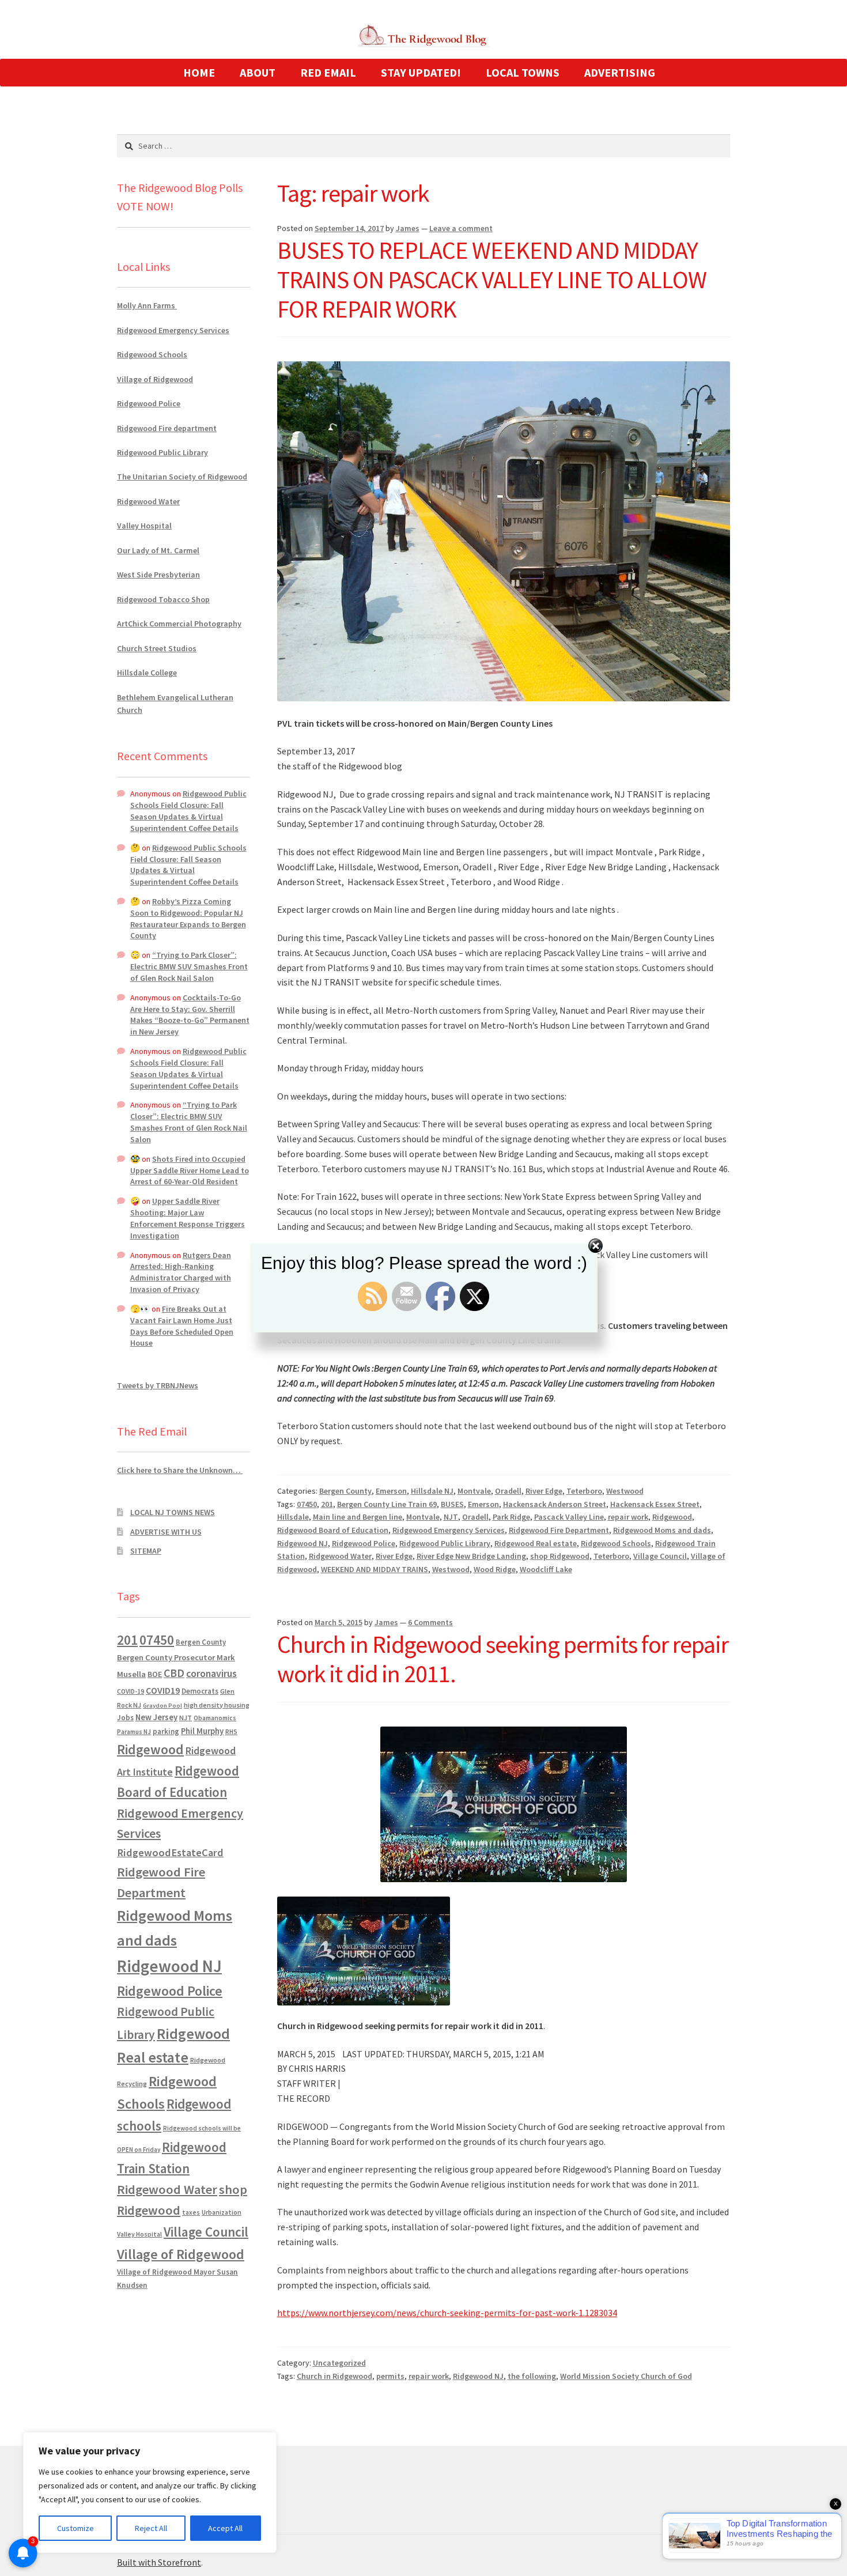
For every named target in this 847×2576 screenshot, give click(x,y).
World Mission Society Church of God (626, 2376)
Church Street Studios (157, 648)
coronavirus (211, 1674)
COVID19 (163, 1690)
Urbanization (222, 2212)
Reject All (151, 2528)
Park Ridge (511, 1517)
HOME (199, 72)
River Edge (544, 1491)
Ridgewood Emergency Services (449, 1530)
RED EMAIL (328, 72)
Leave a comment (461, 228)
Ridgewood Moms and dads (662, 1530)
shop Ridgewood (560, 1556)
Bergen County (345, 1491)
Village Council (660, 1556)
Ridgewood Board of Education (333, 1530)
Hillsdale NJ (432, 1491)
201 (327, 1504)
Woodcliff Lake (546, 1569)
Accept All (225, 2528)
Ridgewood (672, 1517)
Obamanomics (215, 1718)
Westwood (625, 1491)
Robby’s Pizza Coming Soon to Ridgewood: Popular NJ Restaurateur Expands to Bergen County (188, 918)
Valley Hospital (144, 526)
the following (532, 2376)
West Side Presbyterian (158, 575)
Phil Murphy (202, 1731)
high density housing (217, 1705)
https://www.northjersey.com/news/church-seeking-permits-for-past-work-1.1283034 (447, 2313)
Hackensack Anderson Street (555, 1504)
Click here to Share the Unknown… (180, 1470)
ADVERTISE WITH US (166, 1532)
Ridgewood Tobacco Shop (163, 599)
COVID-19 (131, 1691)
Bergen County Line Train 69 (387, 1504)
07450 (307, 1504)
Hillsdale (293, 1517)
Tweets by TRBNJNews (158, 1385)
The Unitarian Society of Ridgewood (182, 477)
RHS (231, 1731)
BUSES (452, 1504)
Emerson (391, 1491)
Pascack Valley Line (569, 1517)
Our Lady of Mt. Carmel (158, 550)
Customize (75, 2528)
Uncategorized (339, 2363)
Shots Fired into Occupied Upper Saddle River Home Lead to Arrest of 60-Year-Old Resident (190, 1170)
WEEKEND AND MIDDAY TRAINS (375, 1569)
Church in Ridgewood (334, 2376)
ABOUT (258, 72)
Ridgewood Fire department (167, 428)
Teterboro (584, 1491)
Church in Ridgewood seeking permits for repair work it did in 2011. (503, 1659)
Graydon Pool (162, 1706)
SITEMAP (146, 1551)
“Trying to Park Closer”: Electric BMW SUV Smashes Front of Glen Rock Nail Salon (189, 966)
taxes (191, 2212)
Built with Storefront (159, 2562)
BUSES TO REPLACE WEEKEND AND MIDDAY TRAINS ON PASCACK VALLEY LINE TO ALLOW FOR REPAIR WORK (492, 279)
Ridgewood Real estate (536, 1543)
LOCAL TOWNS (523, 72)
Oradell (508, 1491)
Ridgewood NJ (302, 1543)
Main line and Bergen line (358, 1517)
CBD (174, 1673)
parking (166, 1731)
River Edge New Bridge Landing (471, 1556)
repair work (628, 1517)
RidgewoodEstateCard (170, 1852)
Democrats (200, 1691)
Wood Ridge (495, 1569)
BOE (155, 1674)
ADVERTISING (620, 72)
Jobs (125, 1718)
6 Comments (430, 1622)
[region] (150, 2492)
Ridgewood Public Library (445, 1543)
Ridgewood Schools (616, 1543)
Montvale (474, 1491)
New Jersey (156, 1717)
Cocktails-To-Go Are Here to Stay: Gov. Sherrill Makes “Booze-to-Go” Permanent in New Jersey (190, 1015)
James (408, 228)
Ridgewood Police (364, 1543)
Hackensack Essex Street (655, 1504)
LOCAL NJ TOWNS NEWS (173, 1512)
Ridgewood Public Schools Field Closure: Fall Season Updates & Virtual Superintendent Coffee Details (188, 811)
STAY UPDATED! (421, 72)
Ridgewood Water (340, 1556)
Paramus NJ (134, 1732)
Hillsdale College (147, 673)
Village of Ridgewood (155, 379)
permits (390, 2376)
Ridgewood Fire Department (559, 1530)
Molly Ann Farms (147, 305)
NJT (451, 1517)
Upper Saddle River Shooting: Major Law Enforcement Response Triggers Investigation (188, 1218)
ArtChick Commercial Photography (179, 624)
